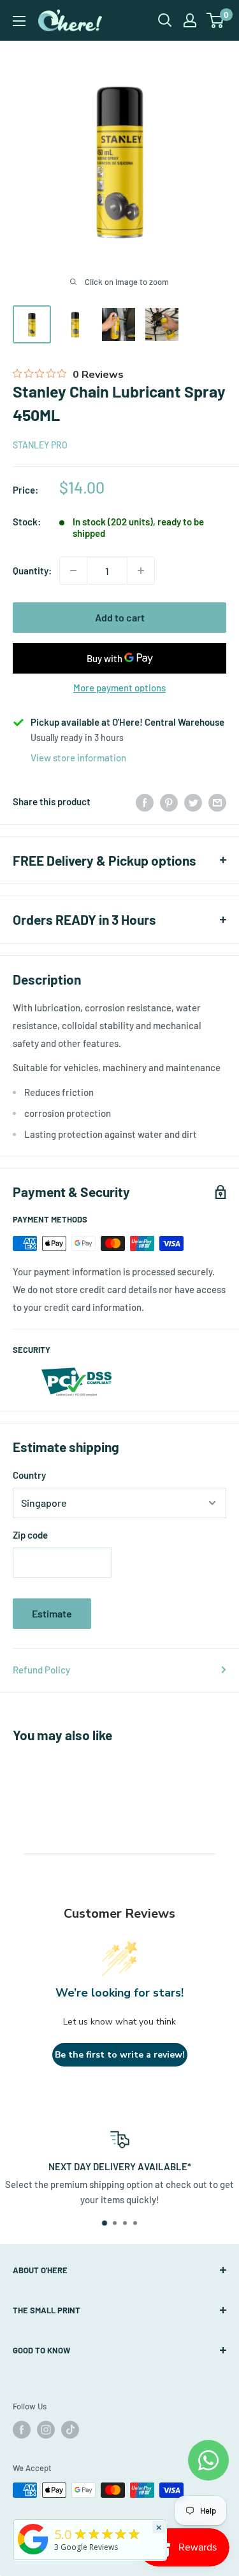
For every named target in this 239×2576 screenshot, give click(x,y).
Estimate (52, 1613)
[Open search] (165, 20)
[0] (216, 20)
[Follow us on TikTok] (70, 2430)
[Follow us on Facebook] (22, 2430)
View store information (78, 758)
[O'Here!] (33, 2554)
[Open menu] (19, 21)
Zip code (30, 1535)
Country (29, 1475)
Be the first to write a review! (120, 2055)
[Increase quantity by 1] (141, 571)
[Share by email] (217, 801)
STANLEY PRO (40, 445)
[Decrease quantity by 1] (73, 571)
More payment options (119, 688)
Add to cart (120, 617)
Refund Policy (41, 1670)
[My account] (190, 20)
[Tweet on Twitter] (193, 801)
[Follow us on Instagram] (46, 2430)
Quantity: (32, 571)
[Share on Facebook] (145, 801)
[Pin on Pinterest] (169, 801)
